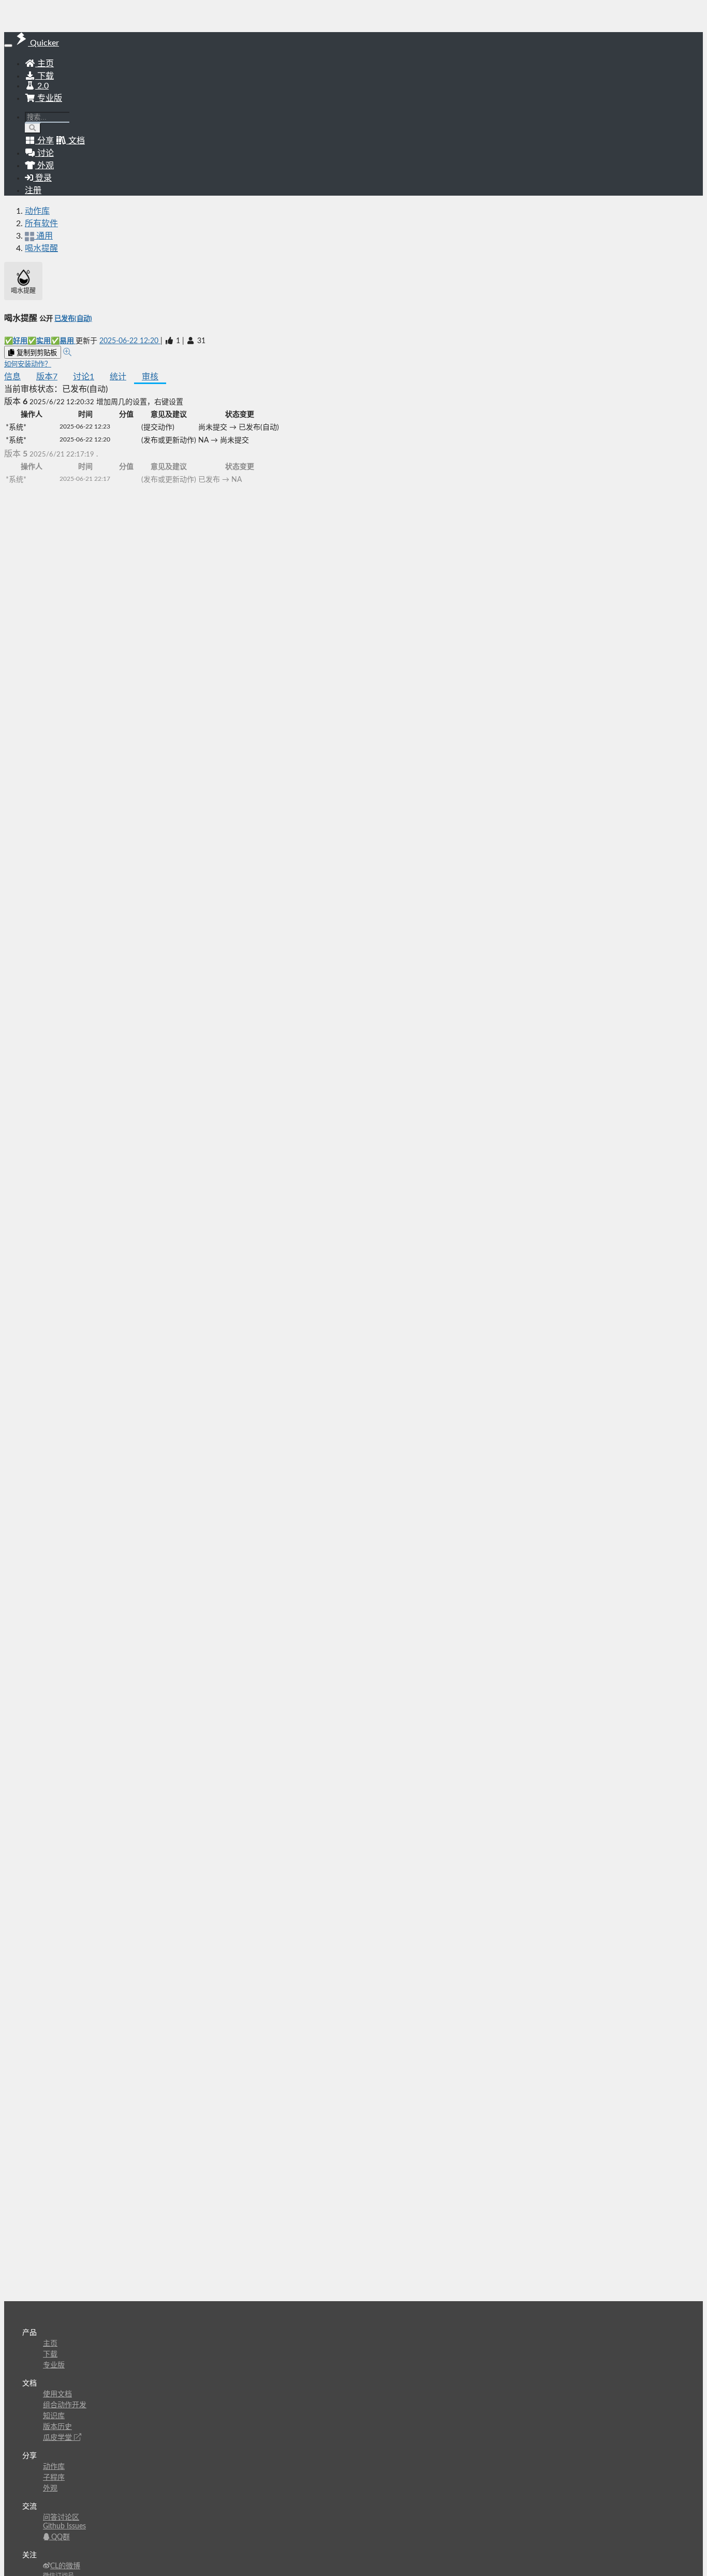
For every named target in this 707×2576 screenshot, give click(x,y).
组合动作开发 (65, 2405)
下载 (45, 76)
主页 (45, 64)
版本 (47, 377)
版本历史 (57, 2427)
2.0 (42, 86)
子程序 (54, 2478)
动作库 (37, 211)
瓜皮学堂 (58, 2438)
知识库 (54, 2416)
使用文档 (57, 2394)
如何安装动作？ (28, 364)
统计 (118, 377)
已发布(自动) (73, 319)
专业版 (49, 98)
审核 (150, 377)
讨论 (84, 377)
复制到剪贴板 (36, 353)
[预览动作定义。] (67, 352)
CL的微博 (65, 2566)
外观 (50, 2489)
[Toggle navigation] (8, 46)
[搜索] (33, 128)
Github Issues (64, 2526)
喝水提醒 (41, 248)
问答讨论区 (61, 2518)
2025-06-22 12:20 (130, 341)
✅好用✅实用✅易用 (40, 341)
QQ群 (60, 2537)
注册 (33, 190)
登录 (42, 178)
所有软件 (41, 224)
